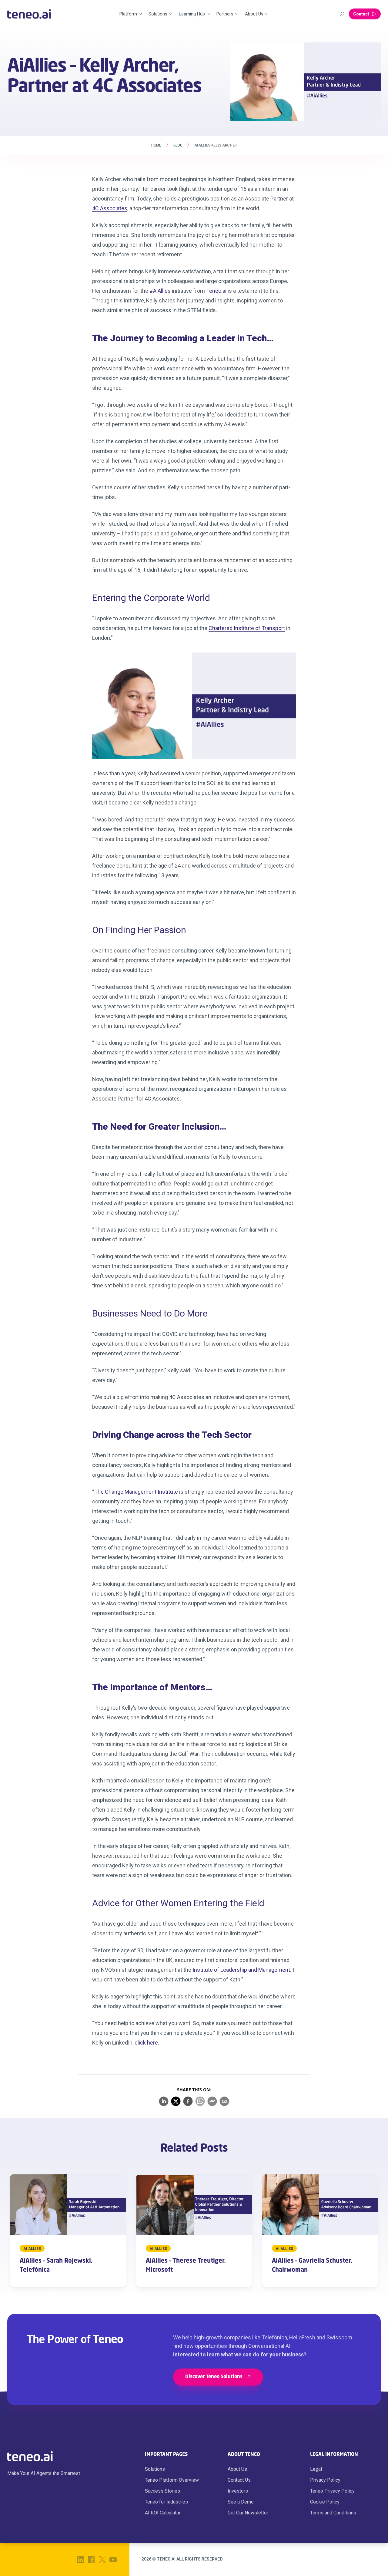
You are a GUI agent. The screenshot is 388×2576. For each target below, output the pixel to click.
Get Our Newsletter (248, 2513)
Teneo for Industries (166, 2502)
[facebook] (188, 2101)
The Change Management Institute (136, 1492)
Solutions (155, 2469)
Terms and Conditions (333, 2513)
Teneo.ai (216, 291)
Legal (316, 2469)
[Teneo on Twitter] (102, 2560)
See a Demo (241, 2502)
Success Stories (162, 2491)
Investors (238, 2491)
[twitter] (176, 2101)
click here (146, 2043)
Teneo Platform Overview (172, 2480)
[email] (224, 2101)
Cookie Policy (325, 2502)
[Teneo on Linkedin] (80, 2560)
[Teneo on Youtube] (113, 2560)
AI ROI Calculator (163, 2513)
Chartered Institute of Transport (247, 628)
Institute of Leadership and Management (241, 1970)
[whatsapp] (200, 2101)
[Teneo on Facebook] (91, 2560)
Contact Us (239, 2480)
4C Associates (110, 208)
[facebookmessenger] (212, 2101)
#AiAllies (160, 291)
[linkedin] (164, 2101)
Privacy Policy (325, 2480)
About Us (237, 2469)
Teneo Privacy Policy (332, 2491)
